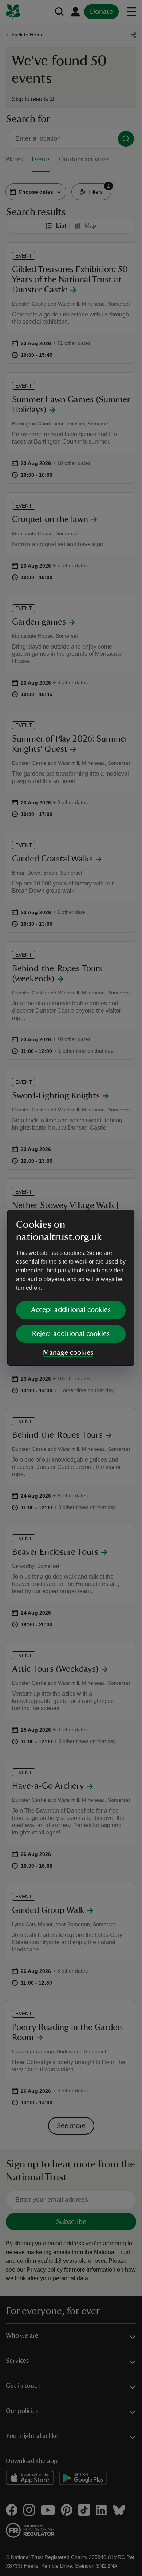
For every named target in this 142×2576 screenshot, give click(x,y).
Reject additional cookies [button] (71, 1334)
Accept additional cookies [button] (71, 1310)
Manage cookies (68, 1353)
